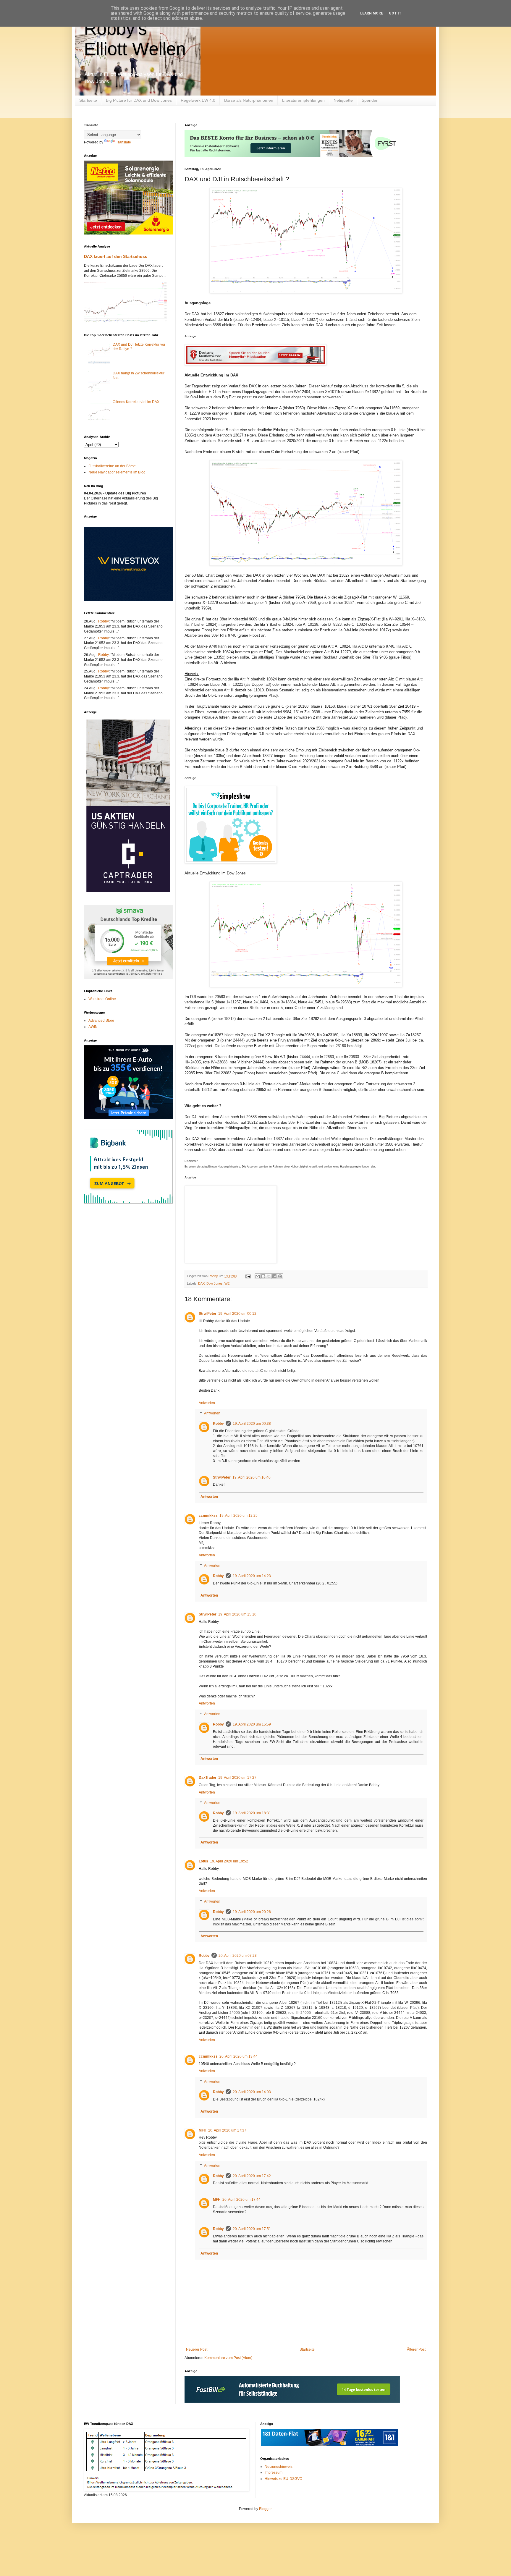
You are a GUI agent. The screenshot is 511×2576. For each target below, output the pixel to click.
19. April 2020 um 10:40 (252, 1477)
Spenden (370, 100)
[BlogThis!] (263, 1276)
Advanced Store (101, 1021)
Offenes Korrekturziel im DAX (136, 402)
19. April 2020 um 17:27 (237, 1778)
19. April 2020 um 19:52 (229, 1861)
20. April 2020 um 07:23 (238, 1956)
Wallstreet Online (102, 999)
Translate (123, 142)
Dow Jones (215, 1283)
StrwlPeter (208, 1314)
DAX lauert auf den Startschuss (116, 256)
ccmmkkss (208, 1516)
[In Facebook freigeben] (274, 1276)
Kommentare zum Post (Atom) (228, 2358)
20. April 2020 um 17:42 (252, 2176)
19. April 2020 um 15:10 (237, 1614)
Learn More (372, 13)
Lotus (203, 1861)
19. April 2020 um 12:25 (238, 1516)
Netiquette (343, 100)
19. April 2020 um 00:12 (237, 1314)
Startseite (88, 100)
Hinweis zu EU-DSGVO (283, 2479)
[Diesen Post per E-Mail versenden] (258, 1276)
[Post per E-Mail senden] (248, 1276)
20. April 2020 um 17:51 (252, 2229)
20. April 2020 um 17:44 (241, 2200)
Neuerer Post (197, 2349)
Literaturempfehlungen (303, 100)
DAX (201, 1283)
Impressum (274, 2472)
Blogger (265, 2509)
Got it (395, 13)
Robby (218, 1424)
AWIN (93, 1027)
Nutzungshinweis (279, 2467)
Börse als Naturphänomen (249, 100)
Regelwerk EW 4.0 (198, 100)
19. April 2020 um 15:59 (252, 1724)
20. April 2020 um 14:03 (252, 2092)
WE (227, 1283)
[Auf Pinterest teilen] (280, 1276)
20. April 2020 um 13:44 (238, 2056)
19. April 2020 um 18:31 (252, 1813)
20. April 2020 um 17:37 (227, 2130)
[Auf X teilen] (269, 1276)
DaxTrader (208, 1778)
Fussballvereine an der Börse (112, 466)
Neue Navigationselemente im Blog (117, 472)
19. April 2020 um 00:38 (252, 1424)
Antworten (207, 1403)
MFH (203, 2130)
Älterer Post (416, 2349)
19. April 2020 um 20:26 (252, 1912)
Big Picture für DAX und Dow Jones (139, 100)
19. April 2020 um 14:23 (252, 1576)
